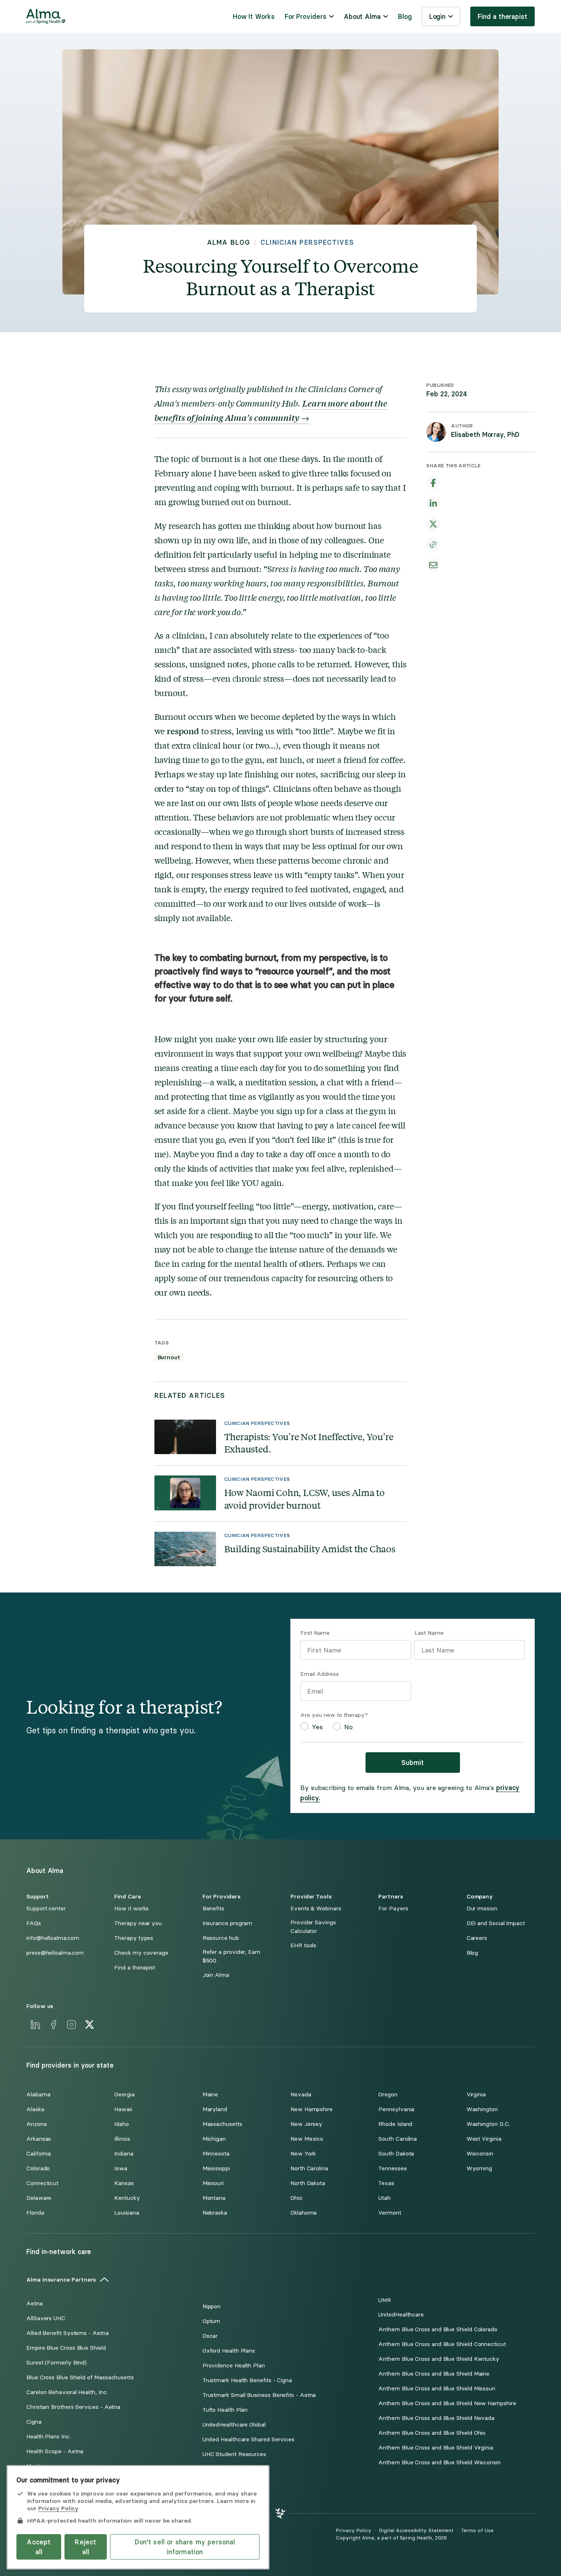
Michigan (214, 2139)
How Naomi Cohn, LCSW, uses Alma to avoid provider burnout (305, 1499)
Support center (46, 1908)
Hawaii (123, 2109)
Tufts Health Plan (225, 2410)
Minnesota (216, 2154)
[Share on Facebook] (433, 483)
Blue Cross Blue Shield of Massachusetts (80, 2377)
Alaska (35, 2109)
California (39, 2154)
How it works (131, 1908)
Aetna (34, 2304)
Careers (477, 1938)
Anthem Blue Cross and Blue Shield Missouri (437, 2389)
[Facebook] (53, 2024)
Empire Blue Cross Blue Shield (66, 2348)
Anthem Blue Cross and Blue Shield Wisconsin (439, 2462)
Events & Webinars (316, 1908)
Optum (212, 2321)
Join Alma (216, 1975)
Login (438, 16)
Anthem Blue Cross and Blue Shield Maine (434, 2374)
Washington (482, 2109)
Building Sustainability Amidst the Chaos (310, 1549)
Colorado (38, 2168)
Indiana (124, 2154)
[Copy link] (433, 545)
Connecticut (42, 2183)
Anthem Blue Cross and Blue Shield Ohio (432, 2433)
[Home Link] (46, 16)
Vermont (390, 2213)
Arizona (36, 2124)
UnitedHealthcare (401, 2315)
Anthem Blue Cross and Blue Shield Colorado (438, 2329)
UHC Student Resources (234, 2454)
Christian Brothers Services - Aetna (73, 2407)
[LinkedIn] (35, 2024)
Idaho (122, 2124)
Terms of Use (477, 2530)
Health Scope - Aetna (55, 2451)
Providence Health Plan (234, 2366)
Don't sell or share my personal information (185, 2547)
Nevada (301, 2095)
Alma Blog (229, 242)
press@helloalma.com (55, 1953)
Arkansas (39, 2139)
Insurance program (228, 1923)
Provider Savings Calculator (313, 1927)
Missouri (213, 2183)
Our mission (482, 1908)
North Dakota (308, 2183)
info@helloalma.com (53, 1938)
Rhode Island (395, 2124)
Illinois (122, 2139)
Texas (386, 2183)
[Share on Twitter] (433, 524)
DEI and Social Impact (496, 1923)
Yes (317, 1727)
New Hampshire (312, 2109)
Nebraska (215, 2213)
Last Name (429, 1633)
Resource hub (221, 1938)
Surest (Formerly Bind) (56, 2363)
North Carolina (309, 2168)
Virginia (476, 2095)
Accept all (39, 2547)
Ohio (296, 2198)
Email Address (320, 1674)
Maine (210, 2095)
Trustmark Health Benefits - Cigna (247, 2380)
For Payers (393, 1908)
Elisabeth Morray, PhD (485, 434)
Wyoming (479, 2168)
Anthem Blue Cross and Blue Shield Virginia (436, 2448)
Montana (214, 2198)
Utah (384, 2198)
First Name (315, 1633)
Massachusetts (222, 2124)
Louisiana (126, 2213)
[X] (90, 2024)
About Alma (362, 16)
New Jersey (306, 2124)
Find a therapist (502, 16)
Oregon (388, 2095)
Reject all (85, 2547)
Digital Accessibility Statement (416, 2530)
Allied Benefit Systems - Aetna (68, 2333)
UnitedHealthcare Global (234, 2425)
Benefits (213, 1908)
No (348, 1727)
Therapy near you (138, 1923)
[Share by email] (433, 565)
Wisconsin (480, 2154)
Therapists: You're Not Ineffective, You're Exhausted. (309, 1443)
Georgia (124, 2095)
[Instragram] (71, 2024)
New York (303, 2154)
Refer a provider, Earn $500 (231, 1956)
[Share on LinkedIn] (433, 503)
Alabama (38, 2095)
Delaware (39, 2198)
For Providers (306, 16)
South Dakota (396, 2154)
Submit (413, 1763)
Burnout (169, 1357)
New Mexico (307, 2139)
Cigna (34, 2422)
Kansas (124, 2183)
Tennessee (392, 2168)
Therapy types (134, 1938)
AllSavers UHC (46, 2318)
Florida (35, 2213)
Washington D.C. (488, 2124)
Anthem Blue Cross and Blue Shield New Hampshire (447, 2403)
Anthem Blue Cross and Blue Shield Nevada (436, 2418)
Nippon (212, 2306)
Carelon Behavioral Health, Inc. (67, 2392)
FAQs (34, 1923)
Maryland (215, 2109)
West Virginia (484, 2139)
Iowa (121, 2168)
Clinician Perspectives (307, 242)
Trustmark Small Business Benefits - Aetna (259, 2395)
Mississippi (216, 2168)
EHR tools (303, 1945)
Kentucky (127, 2198)
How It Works (254, 16)
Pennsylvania (396, 2109)
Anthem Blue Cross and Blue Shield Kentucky (439, 2359)
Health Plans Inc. (48, 2437)
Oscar (210, 2336)
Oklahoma (303, 2213)
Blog (405, 16)
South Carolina (398, 2139)
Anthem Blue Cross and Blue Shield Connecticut (442, 2344)
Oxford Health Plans (229, 2351)
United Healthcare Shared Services (248, 2439)
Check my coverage (141, 1953)
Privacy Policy (354, 2530)
